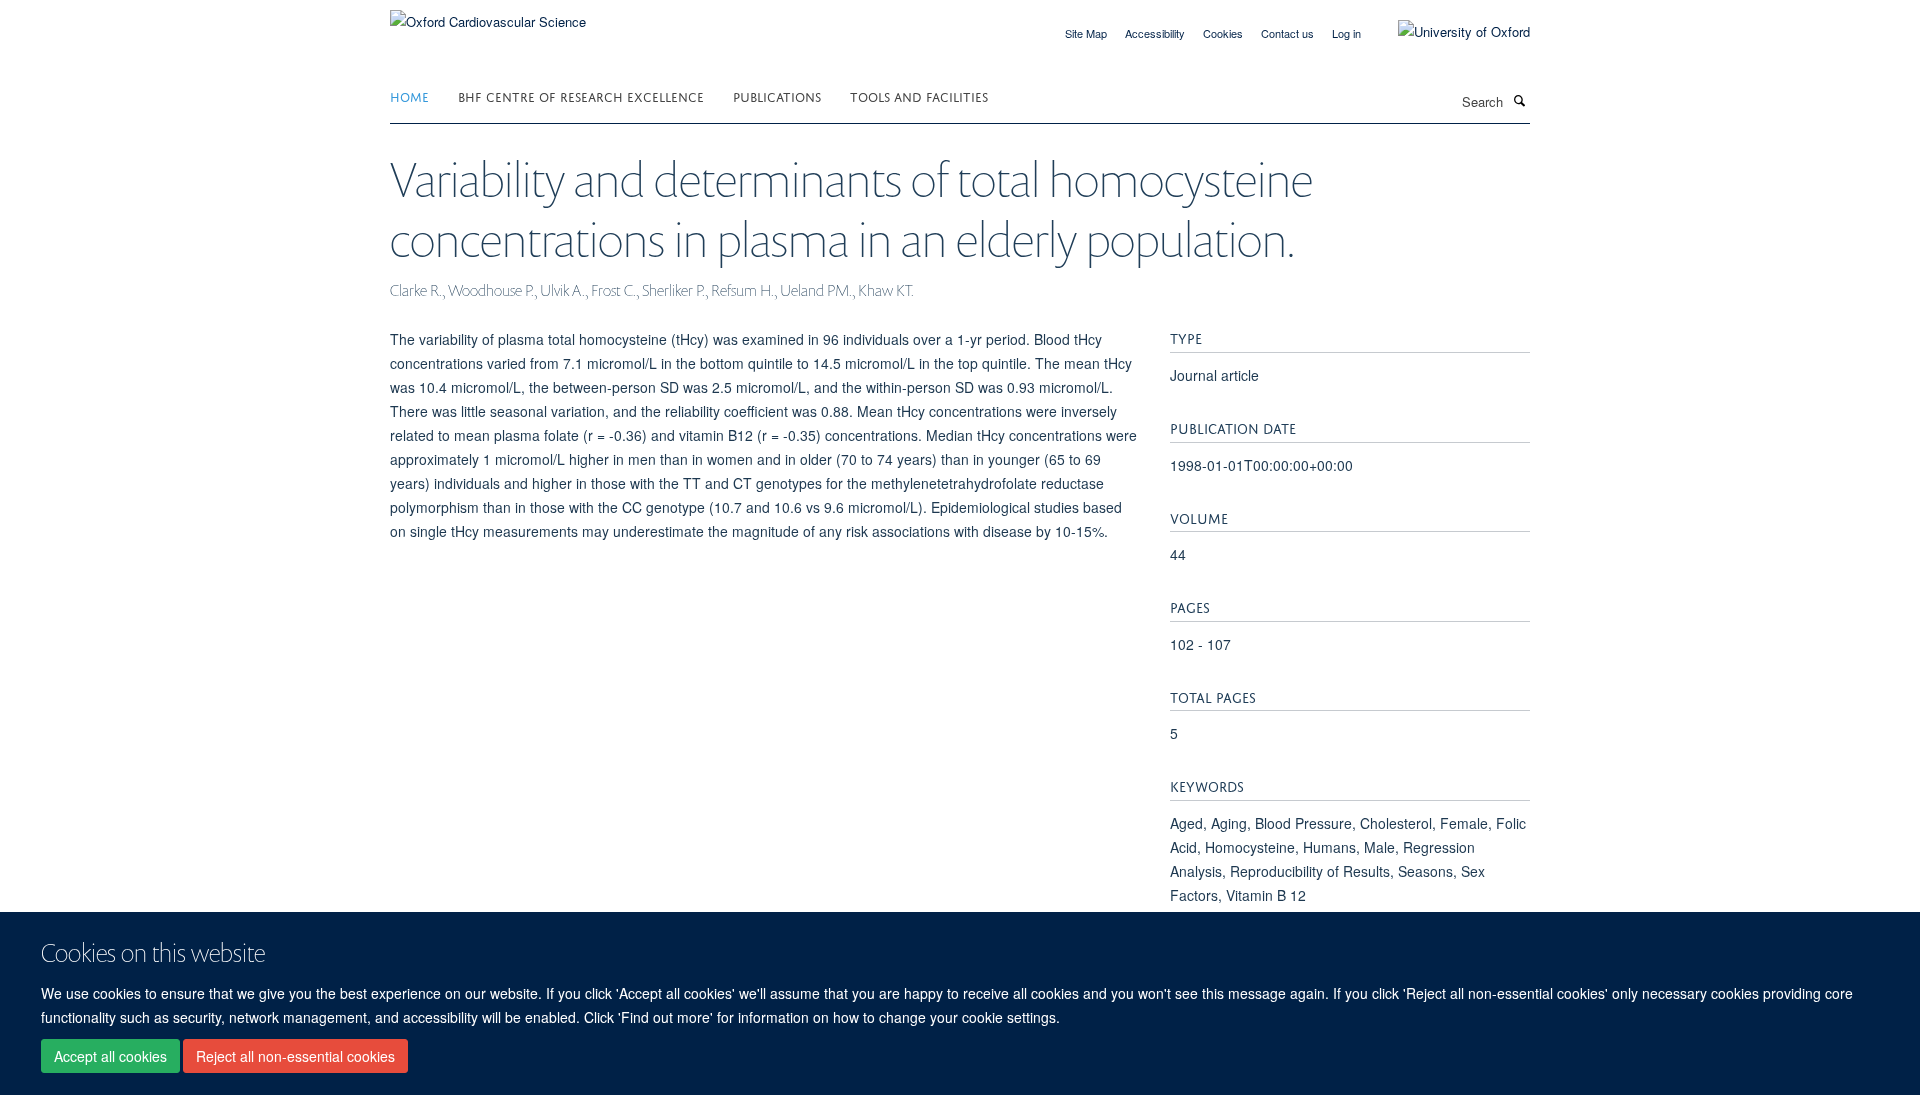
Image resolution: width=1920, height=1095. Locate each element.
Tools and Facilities (919, 95)
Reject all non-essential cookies (295, 1056)
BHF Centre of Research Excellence (581, 95)
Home (409, 95)
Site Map (1086, 33)
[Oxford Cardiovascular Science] (488, 14)
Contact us (1287, 33)
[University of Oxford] (1449, 32)
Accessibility (1155, 33)
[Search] (1519, 100)
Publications (777, 95)
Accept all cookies (110, 1056)
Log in (1346, 33)
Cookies (1223, 33)
